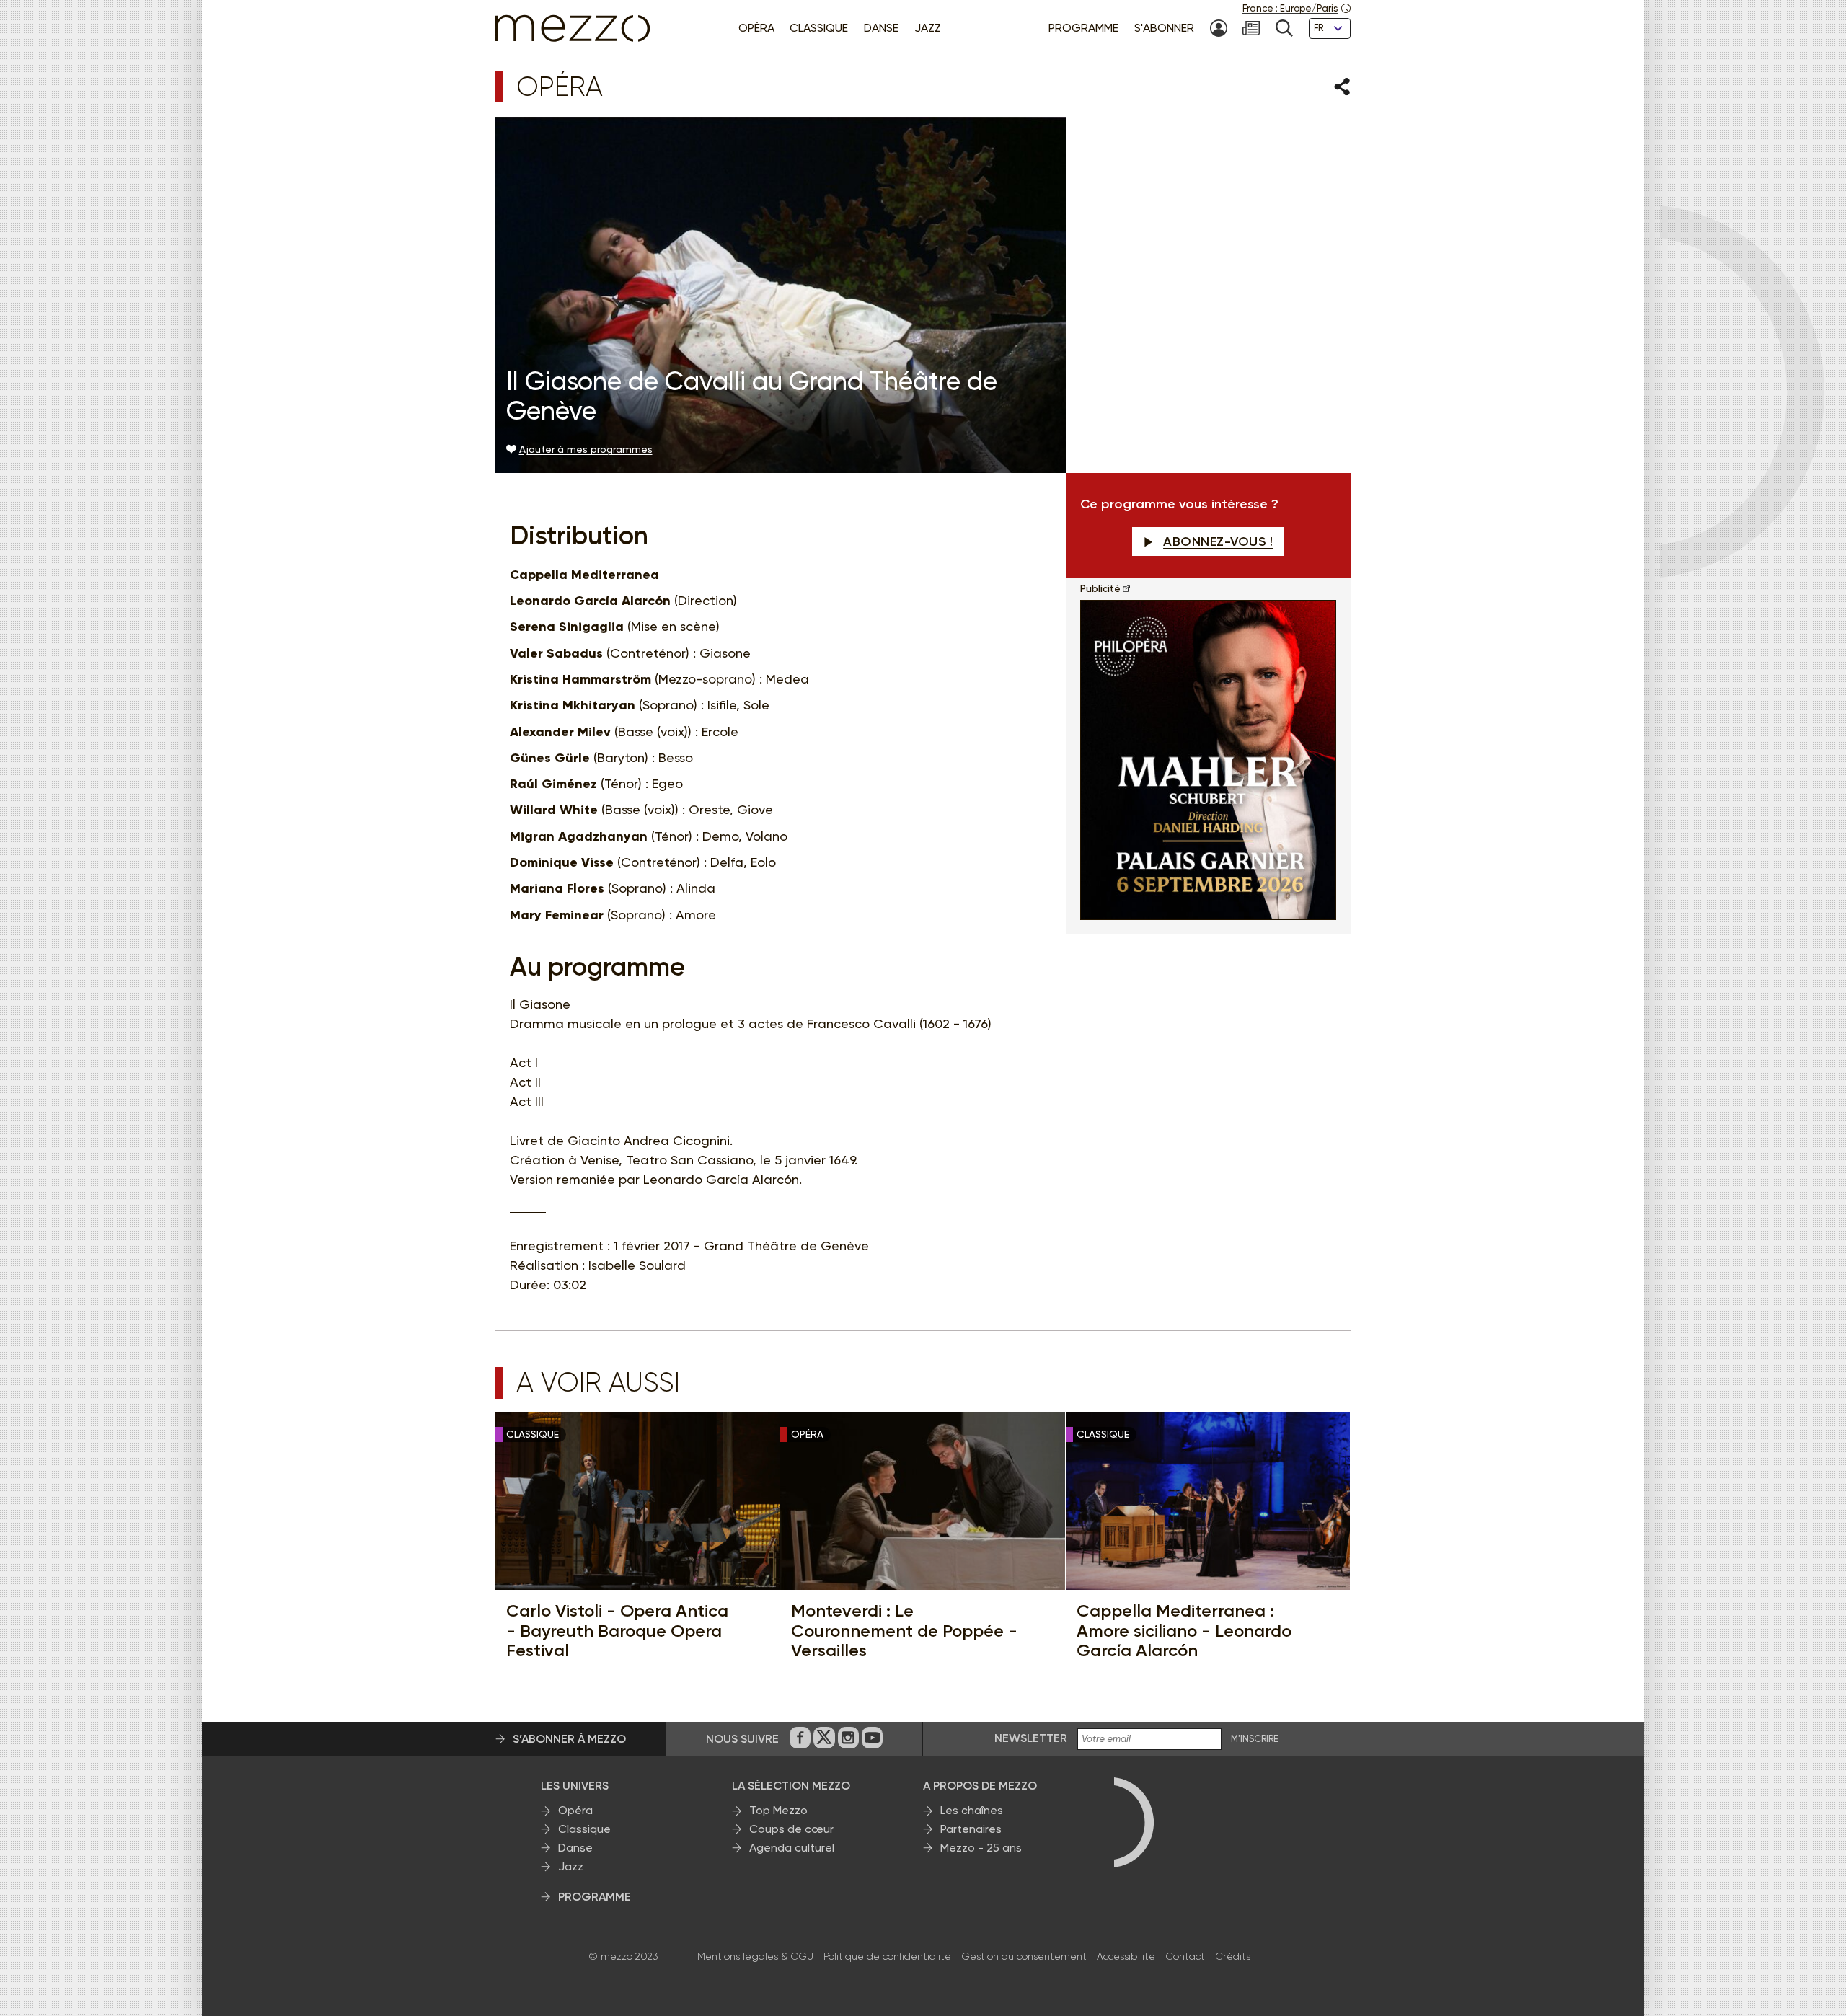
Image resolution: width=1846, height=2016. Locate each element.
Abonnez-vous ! (1218, 541)
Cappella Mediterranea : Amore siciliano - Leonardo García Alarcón (1184, 1631)
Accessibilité (1126, 1956)
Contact (1185, 1956)
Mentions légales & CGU (755, 1956)
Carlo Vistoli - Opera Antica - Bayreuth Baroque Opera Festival (617, 1631)
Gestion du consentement (1024, 1956)
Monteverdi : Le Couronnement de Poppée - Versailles (904, 1631)
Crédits (1233, 1956)
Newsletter (1031, 1738)
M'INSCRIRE (1255, 1739)
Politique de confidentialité (887, 1956)
